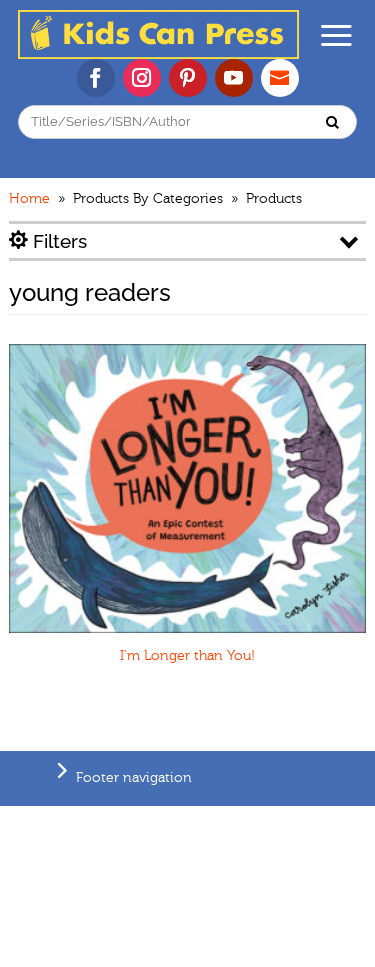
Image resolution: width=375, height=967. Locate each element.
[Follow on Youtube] (234, 78)
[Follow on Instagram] (142, 78)
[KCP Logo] (158, 54)
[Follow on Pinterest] (188, 78)
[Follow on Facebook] (96, 78)
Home (29, 199)
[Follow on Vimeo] (280, 78)
